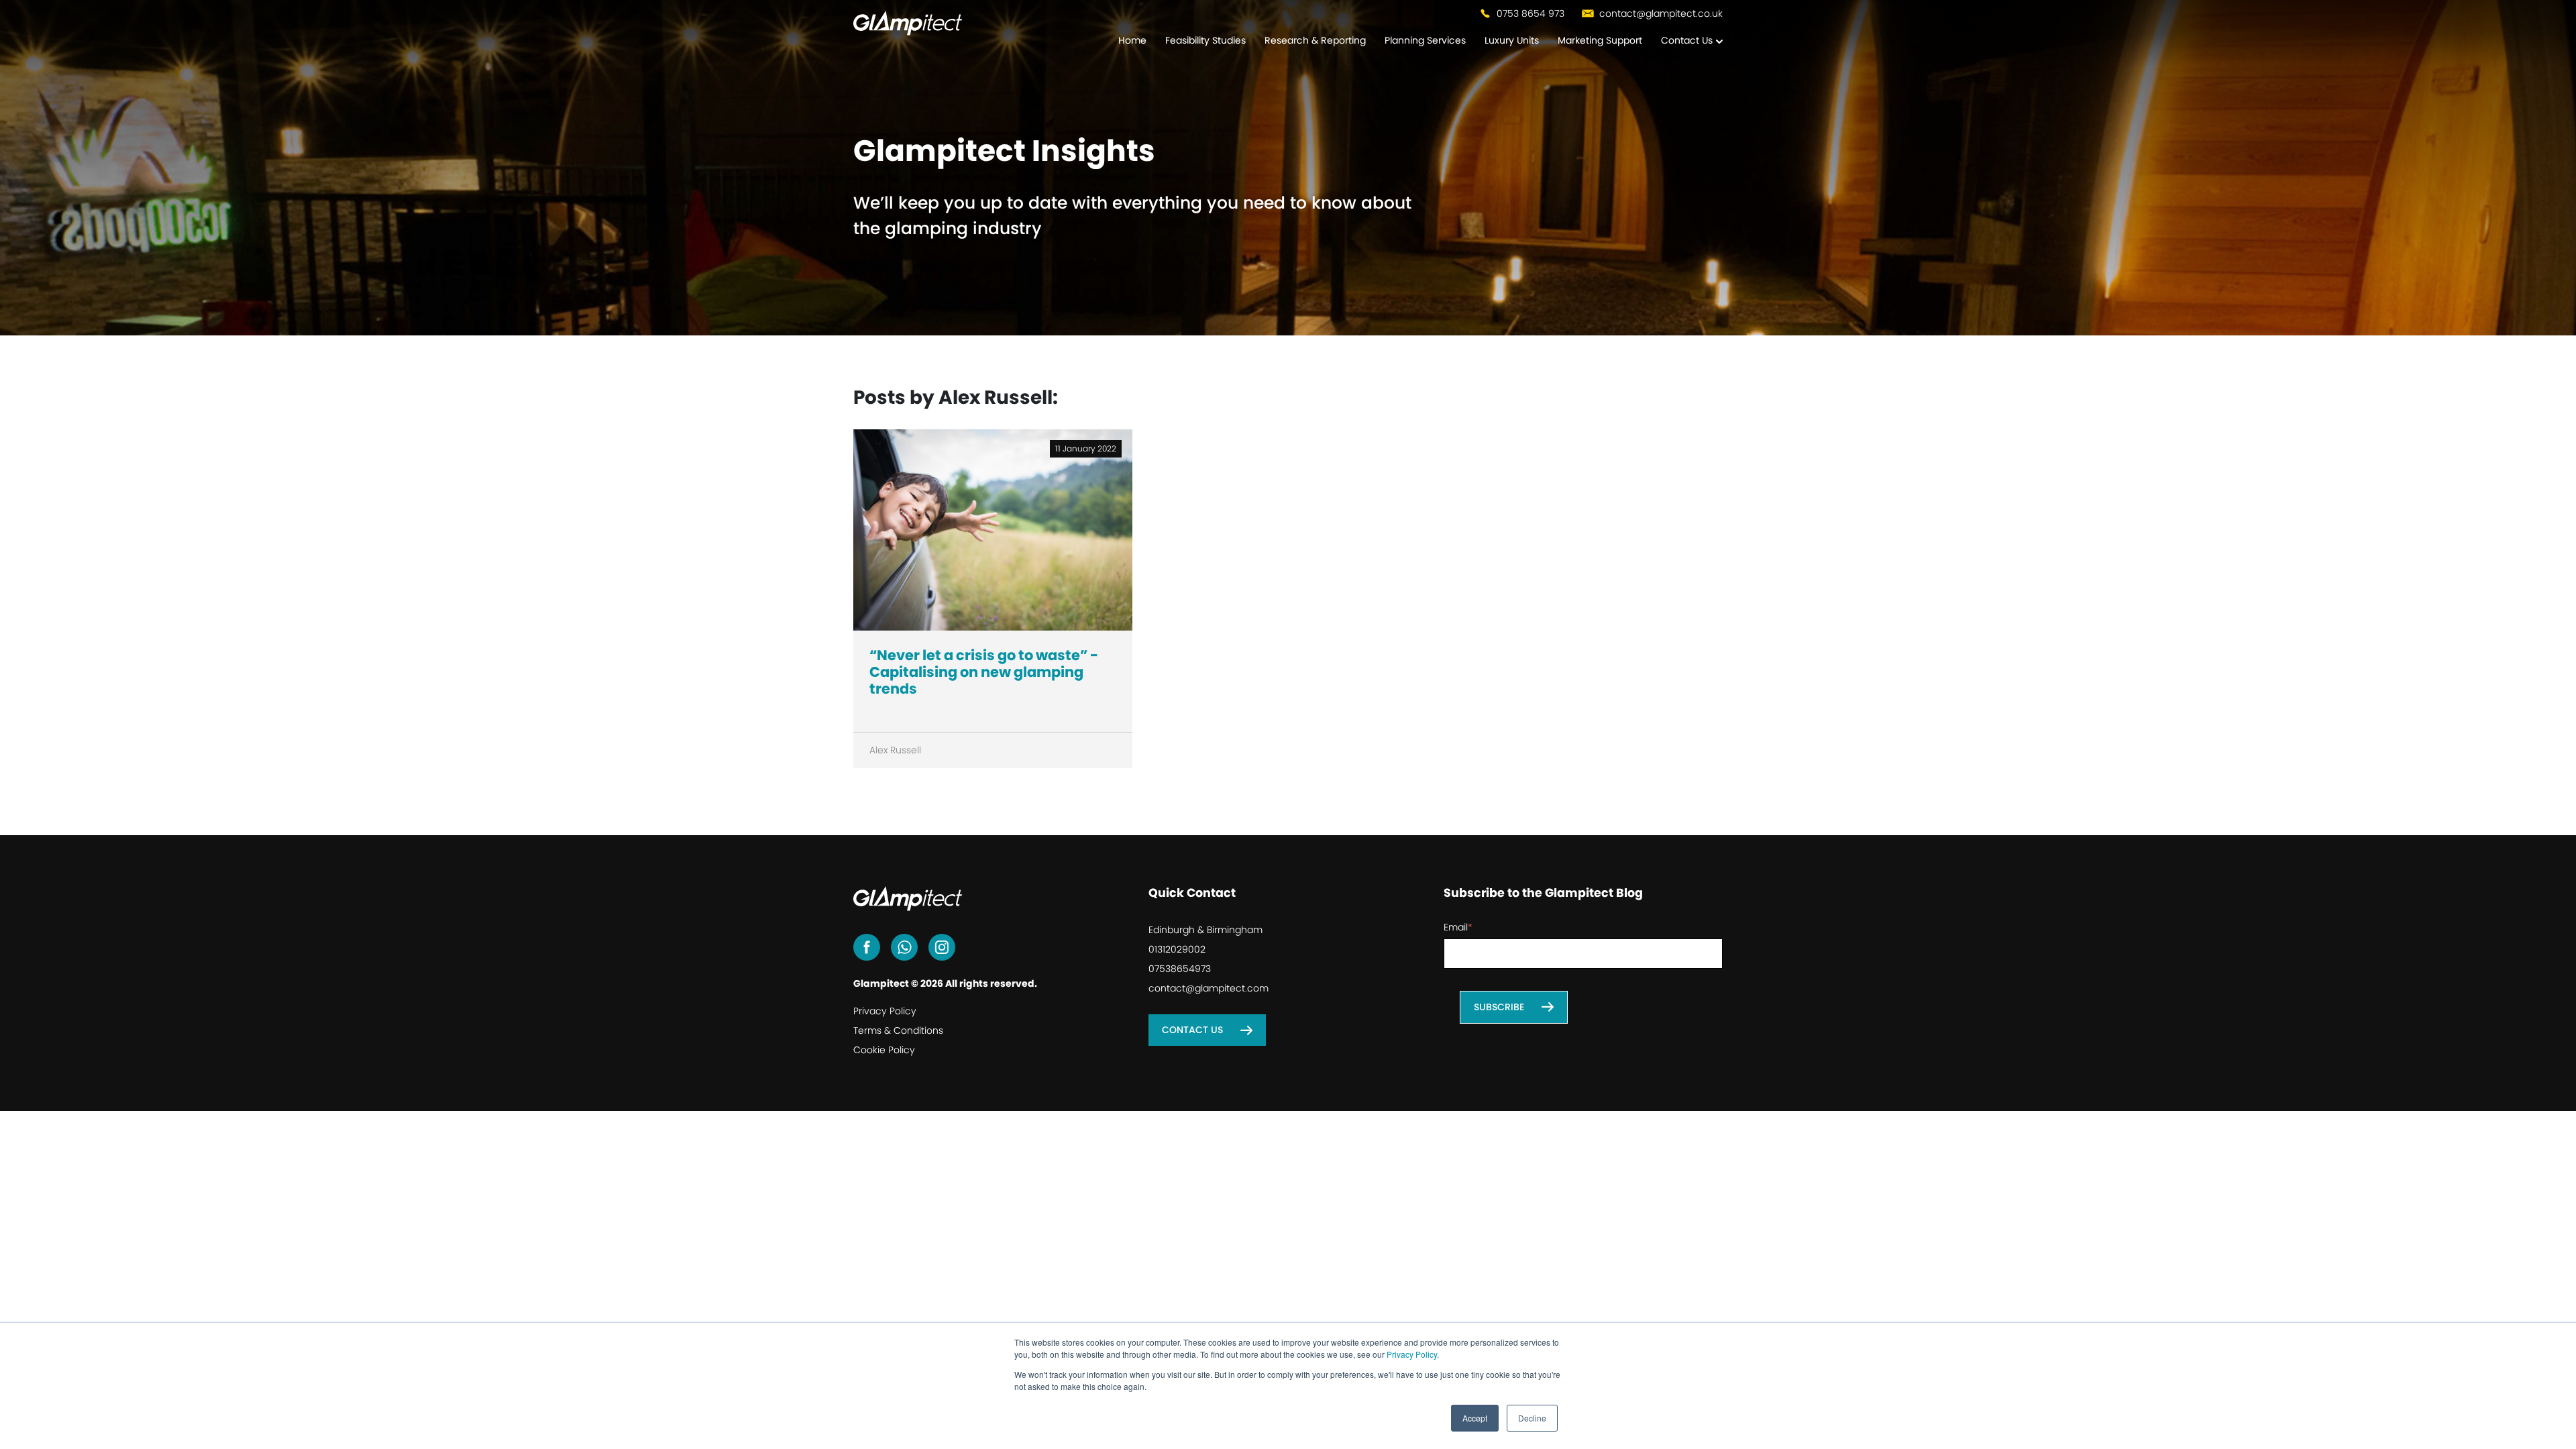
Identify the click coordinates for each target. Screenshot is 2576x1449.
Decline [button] (1532, 1418)
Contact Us (1687, 40)
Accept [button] (1475, 1418)
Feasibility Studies (1205, 40)
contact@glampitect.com (1209, 988)
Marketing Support (1600, 40)
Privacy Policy (1412, 1354)
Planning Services (1425, 40)
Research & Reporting (1315, 40)
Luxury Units (1512, 40)
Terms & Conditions (898, 1030)
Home (1132, 40)
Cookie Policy (884, 1050)
